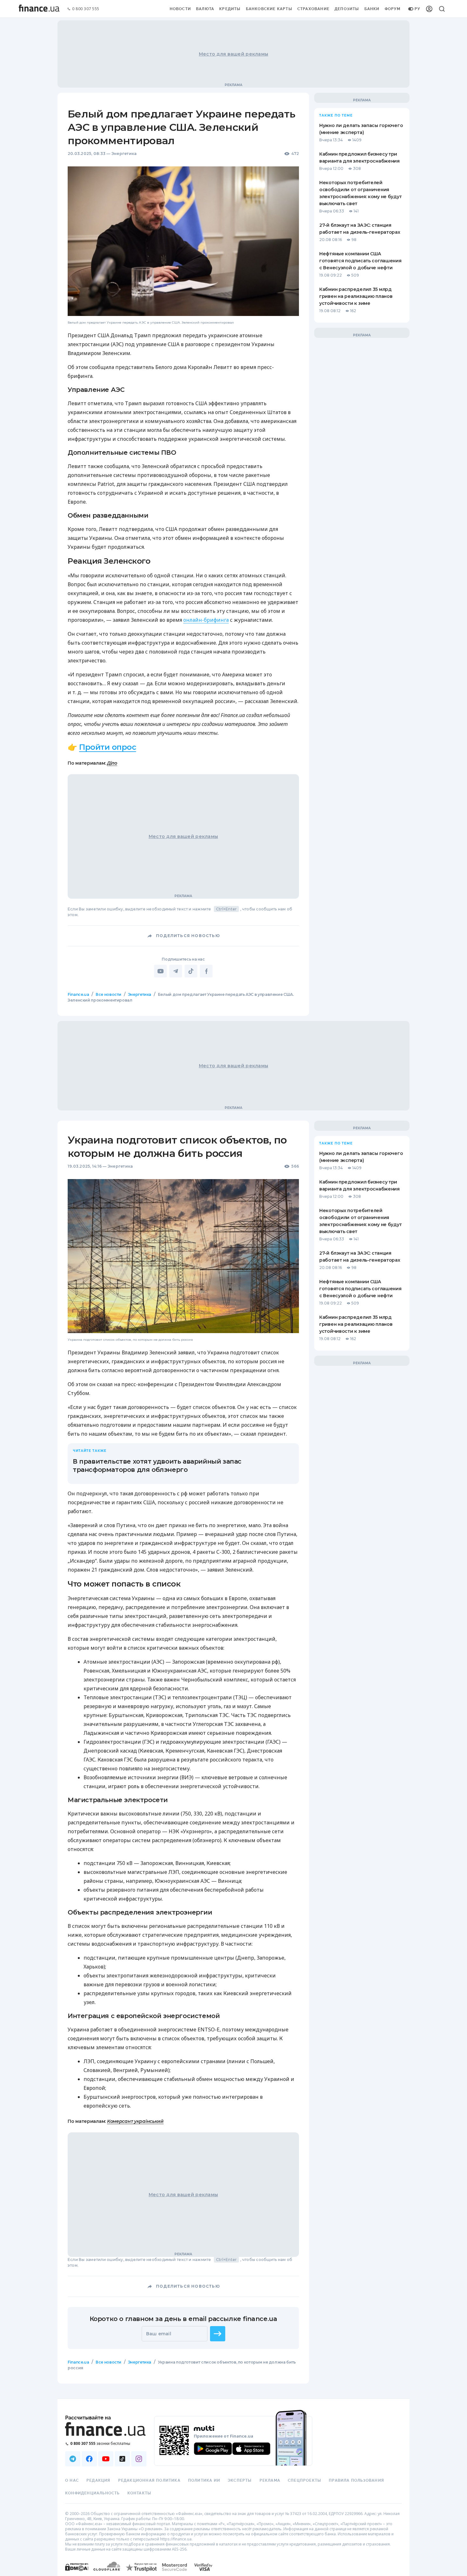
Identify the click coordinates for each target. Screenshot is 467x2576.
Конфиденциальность (92, 2493)
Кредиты (230, 9)
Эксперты (240, 2480)
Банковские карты (269, 9)
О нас (72, 2480)
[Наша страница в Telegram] (73, 2459)
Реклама (270, 2480)
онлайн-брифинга (206, 620)
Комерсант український (135, 2121)
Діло (112, 763)
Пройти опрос (108, 747)
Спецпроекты (305, 2480)
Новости (180, 9)
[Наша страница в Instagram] (139, 2459)
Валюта (205, 9)
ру (417, 9)
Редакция (98, 2480)
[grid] (233, 1700)
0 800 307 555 (86, 9)
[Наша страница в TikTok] (122, 2459)
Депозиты (347, 9)
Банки (372, 9)
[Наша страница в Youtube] (106, 2459)
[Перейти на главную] (39, 9)
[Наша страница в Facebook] (89, 2459)
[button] (218, 2334)
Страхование (313, 9)
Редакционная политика (149, 2480)
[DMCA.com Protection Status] (77, 2573)
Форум (393, 9)
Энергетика (124, 154)
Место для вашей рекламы (233, 54)
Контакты (139, 2493)
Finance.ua (78, 994)
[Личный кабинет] (429, 9)
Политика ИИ (204, 2480)
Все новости (108, 994)
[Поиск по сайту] (442, 9)
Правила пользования (356, 2480)
